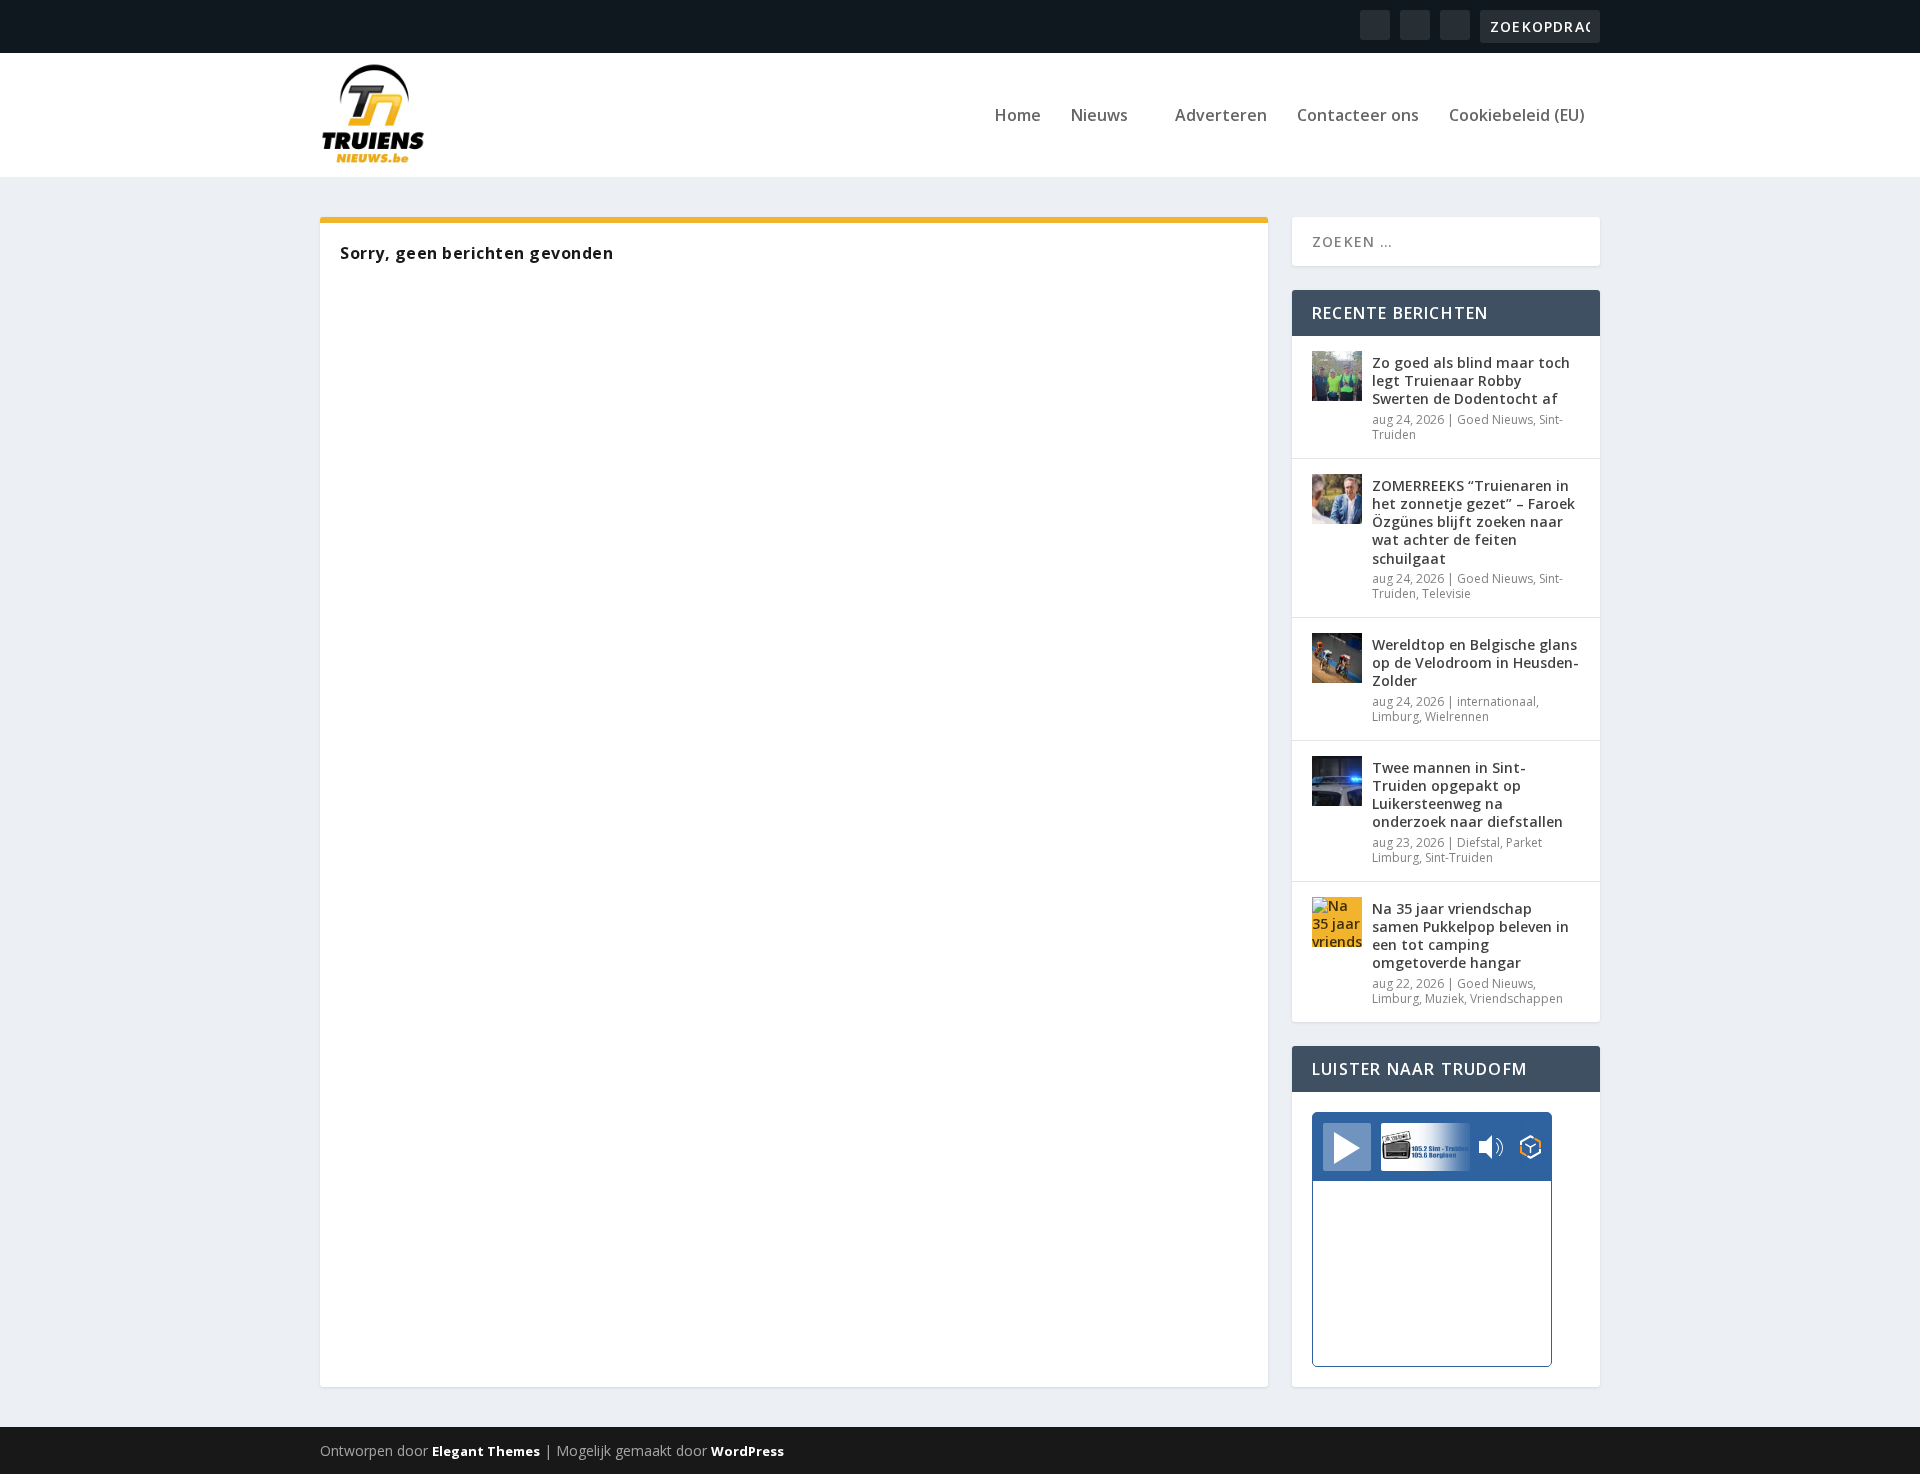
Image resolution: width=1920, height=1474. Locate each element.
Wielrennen (1457, 716)
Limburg (1395, 716)
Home (1018, 116)
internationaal (1496, 701)
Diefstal (1478, 842)
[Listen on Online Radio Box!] (1530, 1149)
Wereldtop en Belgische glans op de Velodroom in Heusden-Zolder (1475, 662)
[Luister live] (1347, 1147)
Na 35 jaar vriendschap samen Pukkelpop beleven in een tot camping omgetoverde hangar (1470, 936)
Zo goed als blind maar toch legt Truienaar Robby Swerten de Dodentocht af (1471, 380)
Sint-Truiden (1459, 857)
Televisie (1446, 593)
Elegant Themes (486, 1451)
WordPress (747, 1451)
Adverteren (1221, 116)
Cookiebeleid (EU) (1517, 116)
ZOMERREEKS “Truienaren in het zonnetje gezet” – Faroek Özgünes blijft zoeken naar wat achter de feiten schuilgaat (1473, 522)
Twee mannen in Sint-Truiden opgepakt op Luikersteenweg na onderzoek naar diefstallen (1467, 795)
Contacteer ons (1358, 116)
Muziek (1444, 998)
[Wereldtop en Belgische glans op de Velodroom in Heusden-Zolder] (1337, 658)
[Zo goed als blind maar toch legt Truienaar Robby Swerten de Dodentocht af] (1337, 376)
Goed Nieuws (1495, 419)
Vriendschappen (1516, 998)
